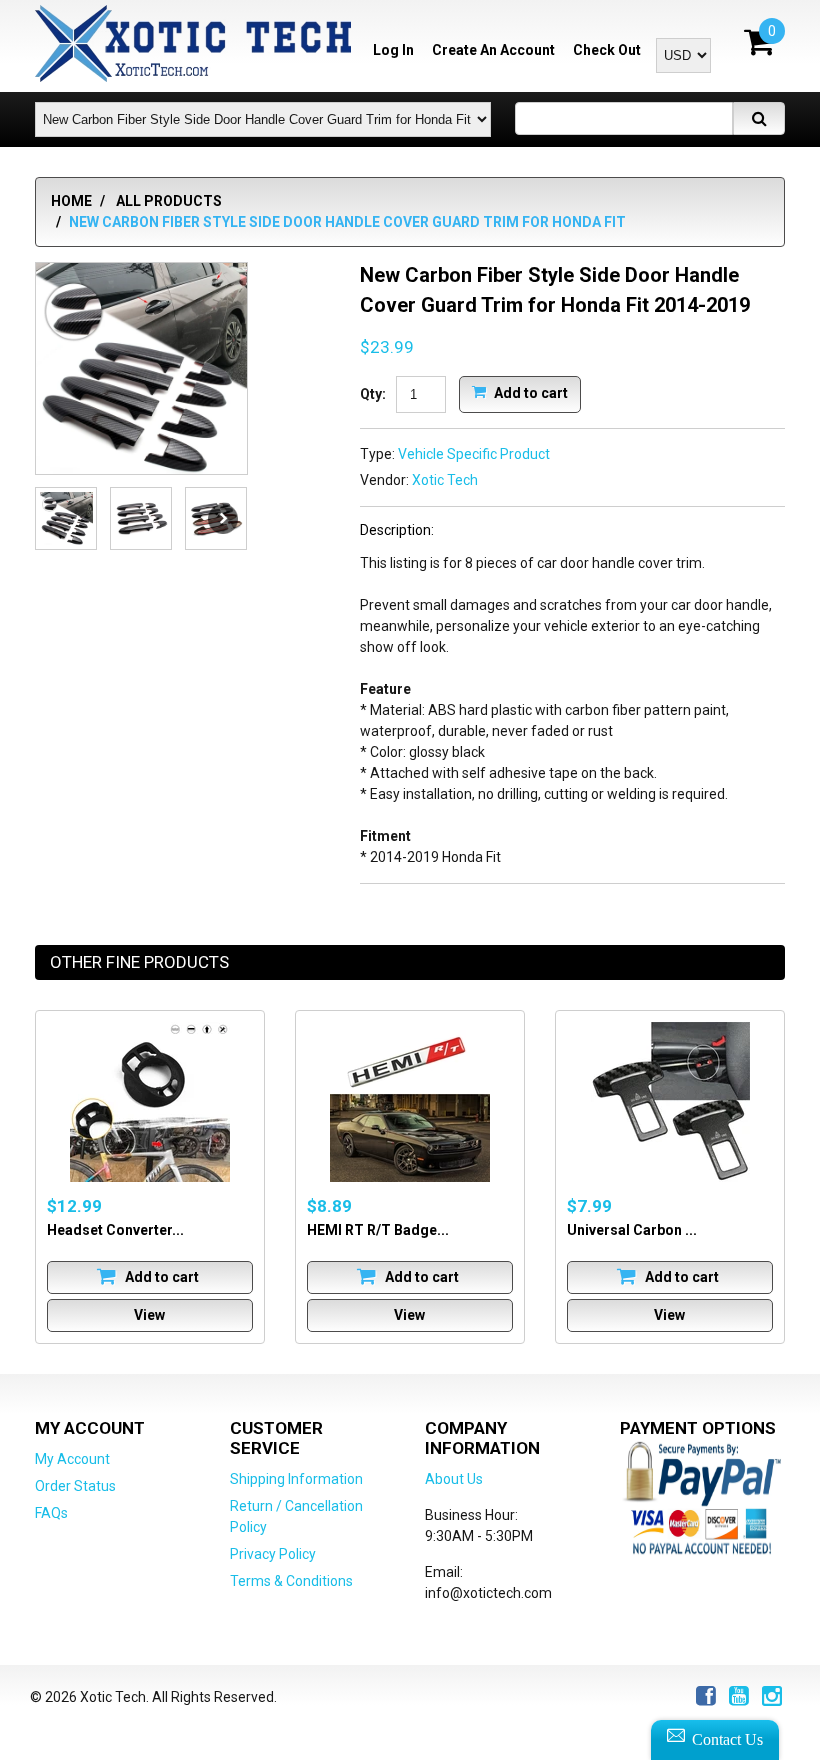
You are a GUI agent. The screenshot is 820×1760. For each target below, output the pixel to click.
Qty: (373, 394)
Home (71, 201)
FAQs (51, 1513)
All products (169, 201)
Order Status (75, 1486)
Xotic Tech (445, 480)
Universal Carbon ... (632, 1230)
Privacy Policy (273, 1554)
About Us (454, 1479)
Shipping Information (296, 1479)
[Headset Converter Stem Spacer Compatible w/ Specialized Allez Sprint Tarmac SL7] (150, 1102)
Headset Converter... (115, 1230)
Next (223, 519)
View (149, 1315)
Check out (607, 50)
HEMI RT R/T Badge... (378, 1230)
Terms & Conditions (291, 1581)
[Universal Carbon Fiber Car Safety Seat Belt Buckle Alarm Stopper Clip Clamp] (670, 1102)
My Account (72, 1459)
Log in (393, 50)
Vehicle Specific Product (474, 454)
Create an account (493, 50)
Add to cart (529, 392)
